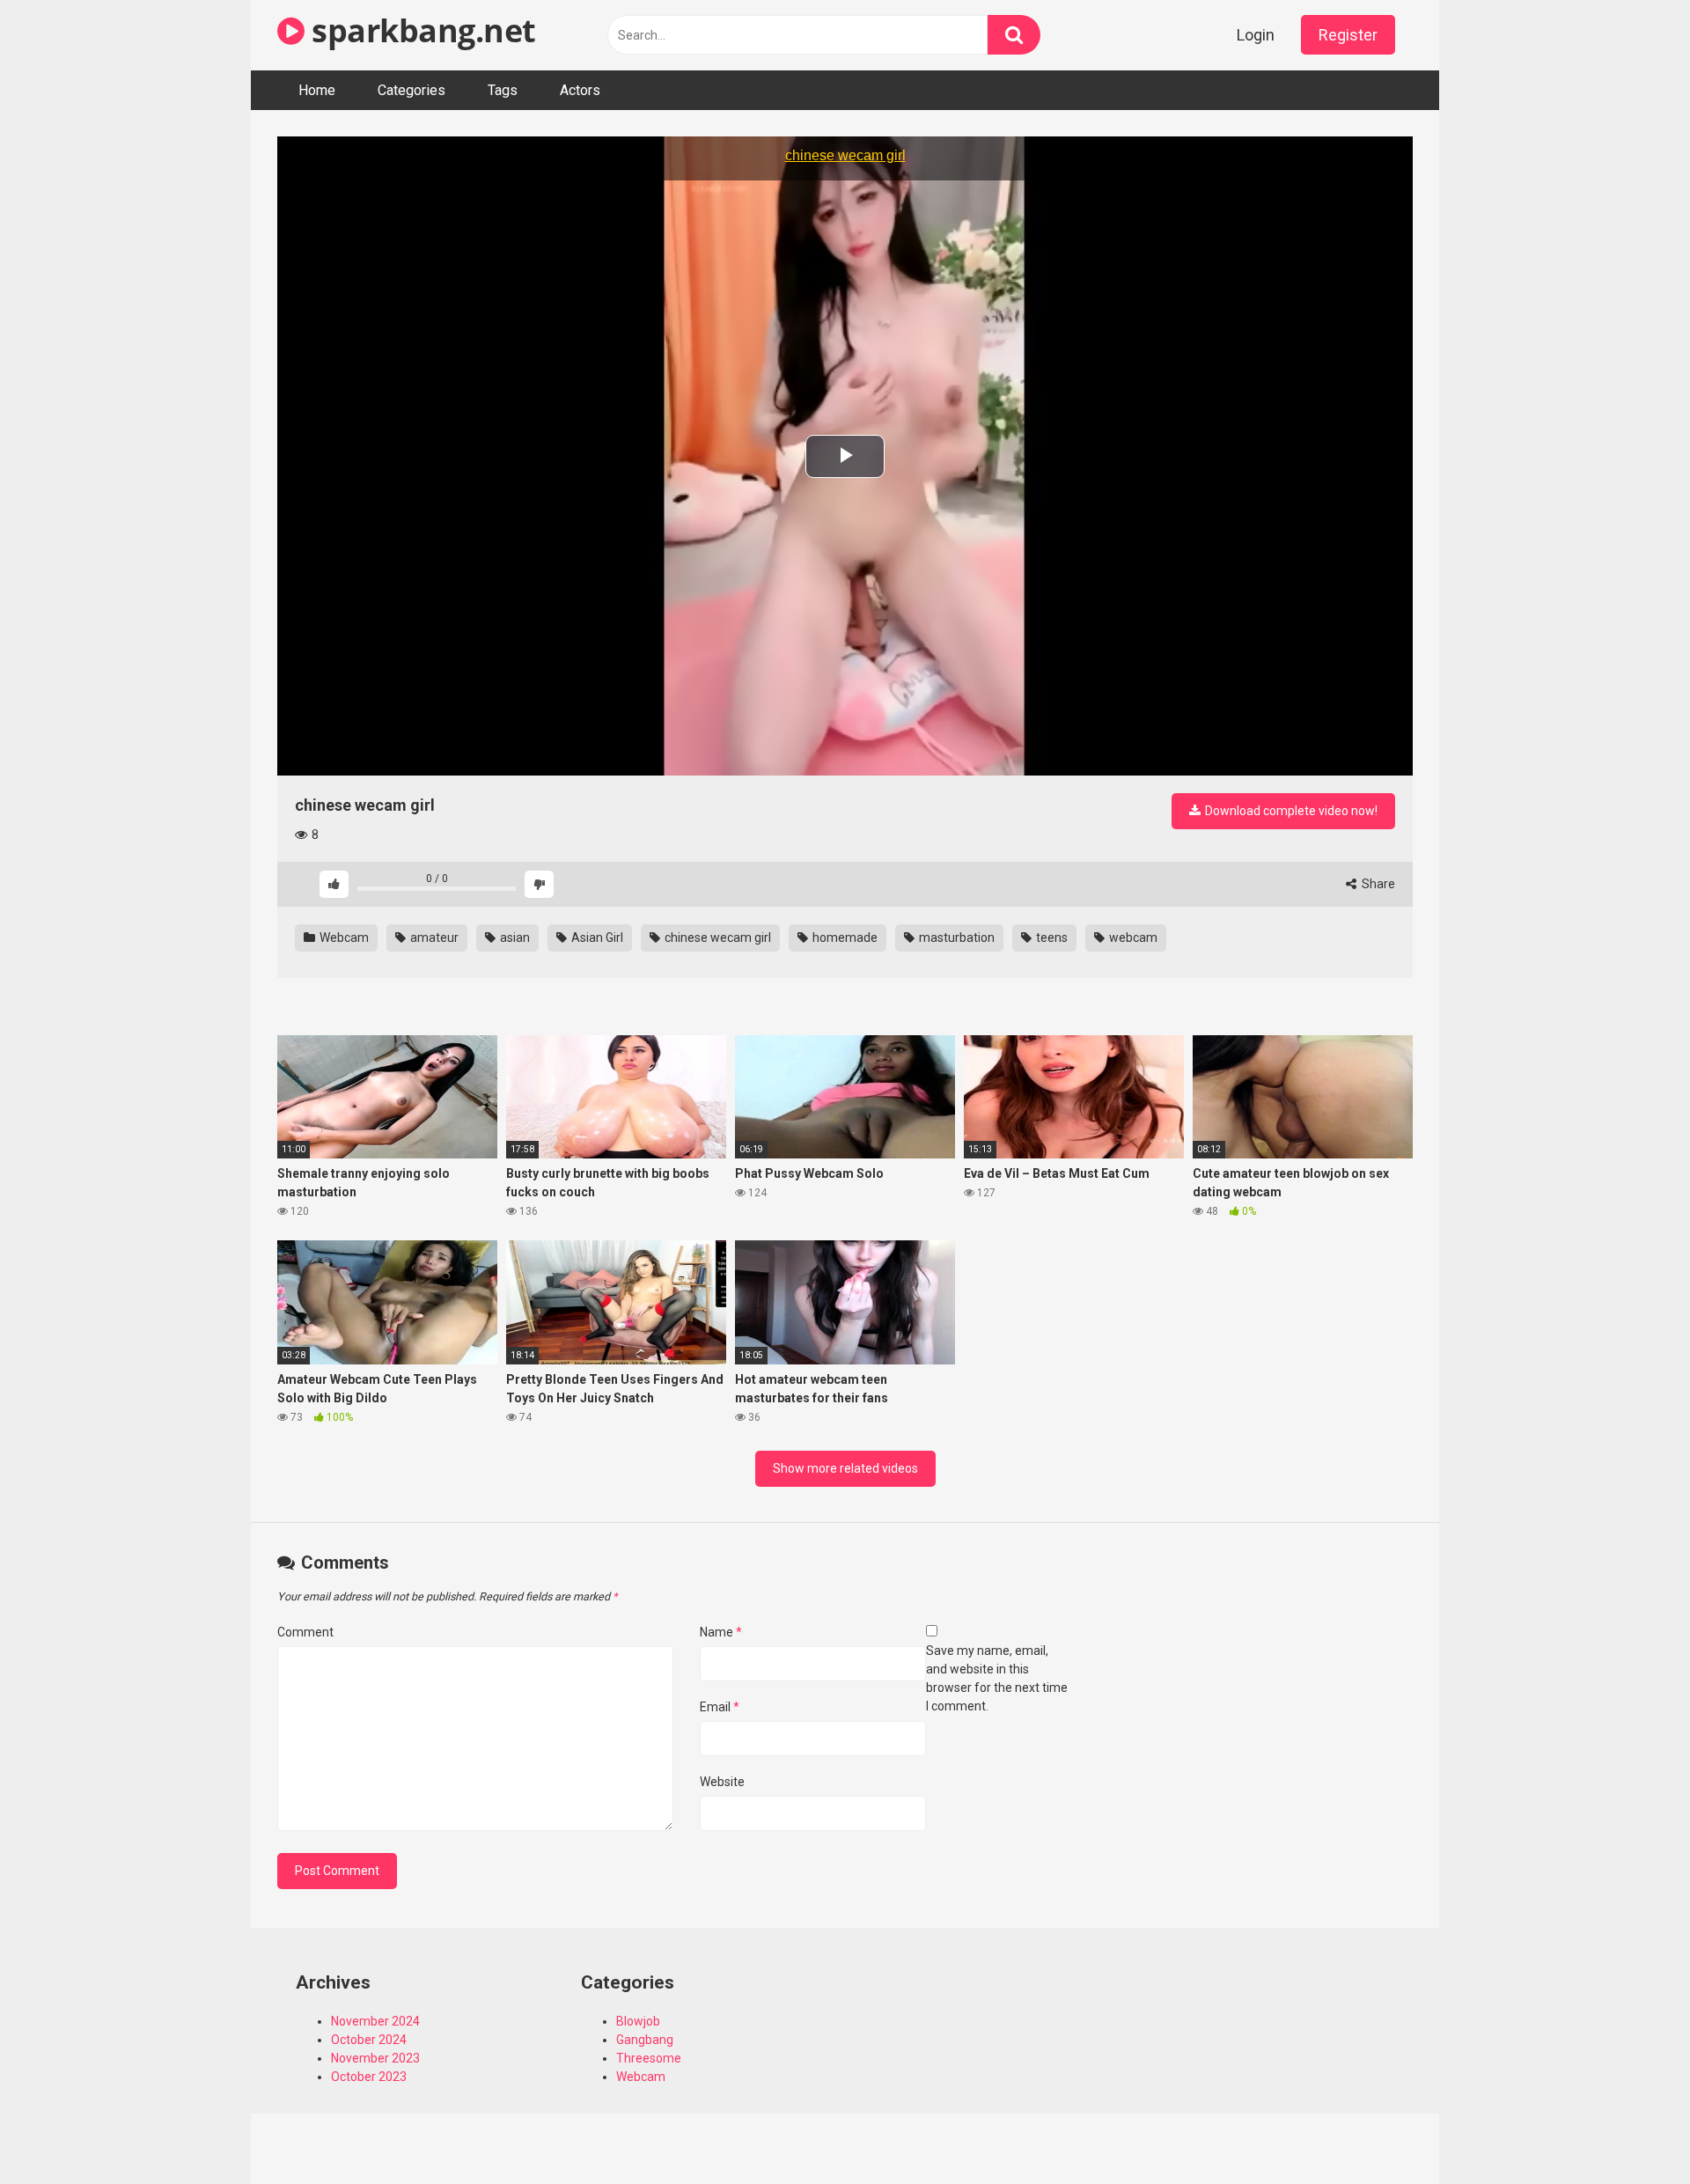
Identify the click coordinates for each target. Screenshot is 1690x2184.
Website (722, 1782)
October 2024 (369, 2040)
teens (1051, 938)
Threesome (649, 2058)
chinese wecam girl (716, 938)
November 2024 (375, 2021)
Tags (503, 90)
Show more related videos (845, 1468)
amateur (433, 938)
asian (514, 938)
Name (721, 1632)
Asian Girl (596, 938)
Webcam (343, 938)
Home (317, 90)
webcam (1132, 938)
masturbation (955, 938)
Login (1256, 35)
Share (1377, 884)
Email (720, 1707)
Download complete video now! (1290, 811)
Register (1348, 35)
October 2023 (369, 2077)
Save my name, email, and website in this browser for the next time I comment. (997, 1678)
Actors (580, 90)
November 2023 (375, 2058)
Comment (305, 1632)
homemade (844, 938)
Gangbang (645, 2040)
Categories (411, 90)
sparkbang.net (420, 30)
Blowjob (638, 2021)
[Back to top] (1631, 2131)
